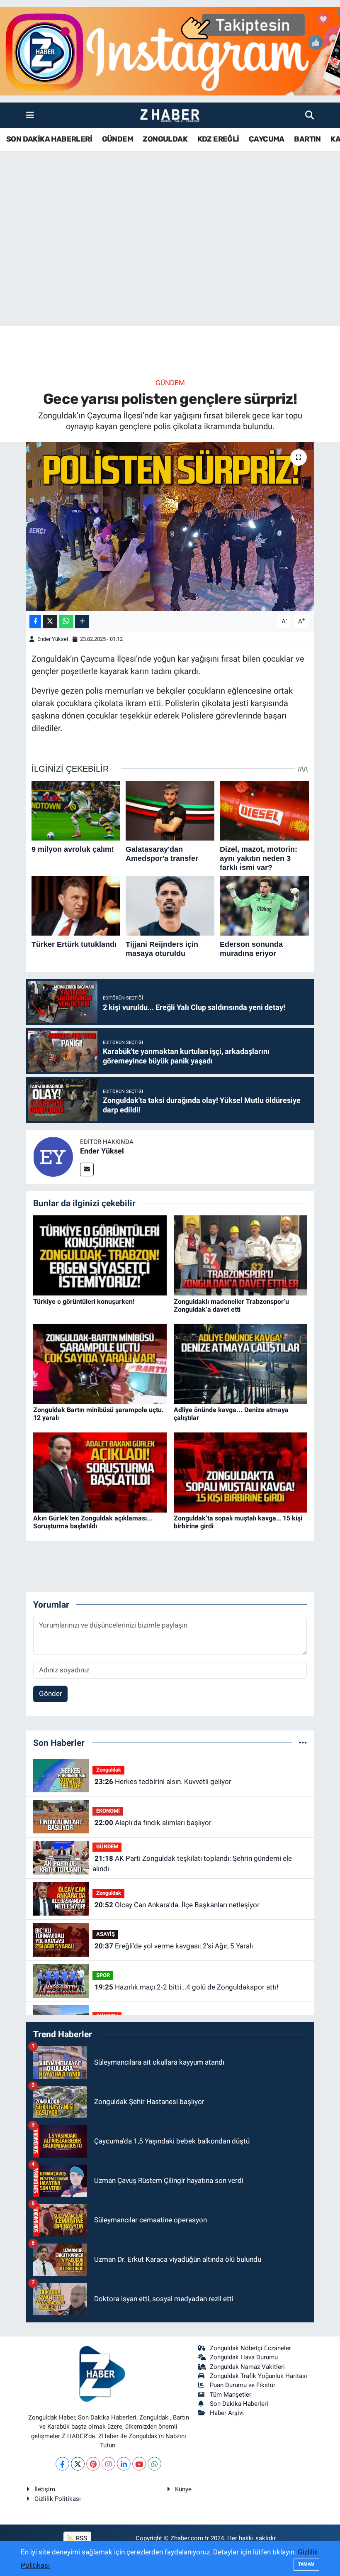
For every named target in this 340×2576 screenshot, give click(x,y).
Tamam (306, 2564)
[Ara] (310, 115)
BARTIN (307, 139)
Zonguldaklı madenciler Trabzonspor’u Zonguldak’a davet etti (231, 1305)
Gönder (51, 1694)
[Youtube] (139, 2464)
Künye (183, 2489)
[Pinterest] (93, 2464)
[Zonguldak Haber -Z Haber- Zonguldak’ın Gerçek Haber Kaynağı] (170, 116)
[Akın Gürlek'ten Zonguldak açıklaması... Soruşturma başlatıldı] (100, 1472)
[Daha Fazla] (82, 622)
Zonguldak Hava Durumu (244, 2357)
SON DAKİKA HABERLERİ (49, 139)
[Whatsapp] (154, 2464)
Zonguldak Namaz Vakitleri (247, 2367)
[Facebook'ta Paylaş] (35, 622)
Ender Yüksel (53, 639)
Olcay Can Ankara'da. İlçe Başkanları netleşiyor (177, 1905)
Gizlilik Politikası (58, 2499)
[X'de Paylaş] (50, 622)
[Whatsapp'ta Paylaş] (66, 622)
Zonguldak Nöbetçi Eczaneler (250, 2348)
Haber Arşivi (227, 2413)
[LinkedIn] (124, 2464)
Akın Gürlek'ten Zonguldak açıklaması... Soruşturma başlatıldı (93, 1522)
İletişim (45, 2489)
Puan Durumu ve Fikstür (243, 2385)
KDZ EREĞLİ (218, 139)
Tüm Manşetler (231, 2395)
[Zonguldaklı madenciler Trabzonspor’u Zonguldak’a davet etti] (240, 1255)
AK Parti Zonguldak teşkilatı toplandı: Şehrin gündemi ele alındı (192, 1864)
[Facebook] (62, 2464)
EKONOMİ (108, 1811)
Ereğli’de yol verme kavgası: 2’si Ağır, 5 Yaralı (174, 1946)
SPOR (103, 1975)
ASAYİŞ (106, 1934)
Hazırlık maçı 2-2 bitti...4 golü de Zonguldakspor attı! (186, 1987)
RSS (81, 2538)
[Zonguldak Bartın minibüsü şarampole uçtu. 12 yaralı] (100, 1363)
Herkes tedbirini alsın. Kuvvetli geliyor (163, 1782)
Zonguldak (109, 1770)
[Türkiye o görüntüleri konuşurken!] (100, 1255)
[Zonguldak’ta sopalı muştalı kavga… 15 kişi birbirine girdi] (240, 1472)
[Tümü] (303, 1743)
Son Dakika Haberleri (239, 2404)
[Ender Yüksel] (53, 1156)
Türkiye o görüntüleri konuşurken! (84, 1301)
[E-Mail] (87, 1169)
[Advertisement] (170, 261)
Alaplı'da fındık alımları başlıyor (153, 1823)
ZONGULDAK (165, 139)
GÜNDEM (118, 139)
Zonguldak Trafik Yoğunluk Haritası (259, 2376)
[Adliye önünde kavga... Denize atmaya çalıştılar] (240, 1363)
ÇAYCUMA (267, 139)
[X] (78, 2464)
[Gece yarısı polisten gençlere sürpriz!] (170, 527)
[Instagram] (108, 2464)
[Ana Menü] (30, 115)
